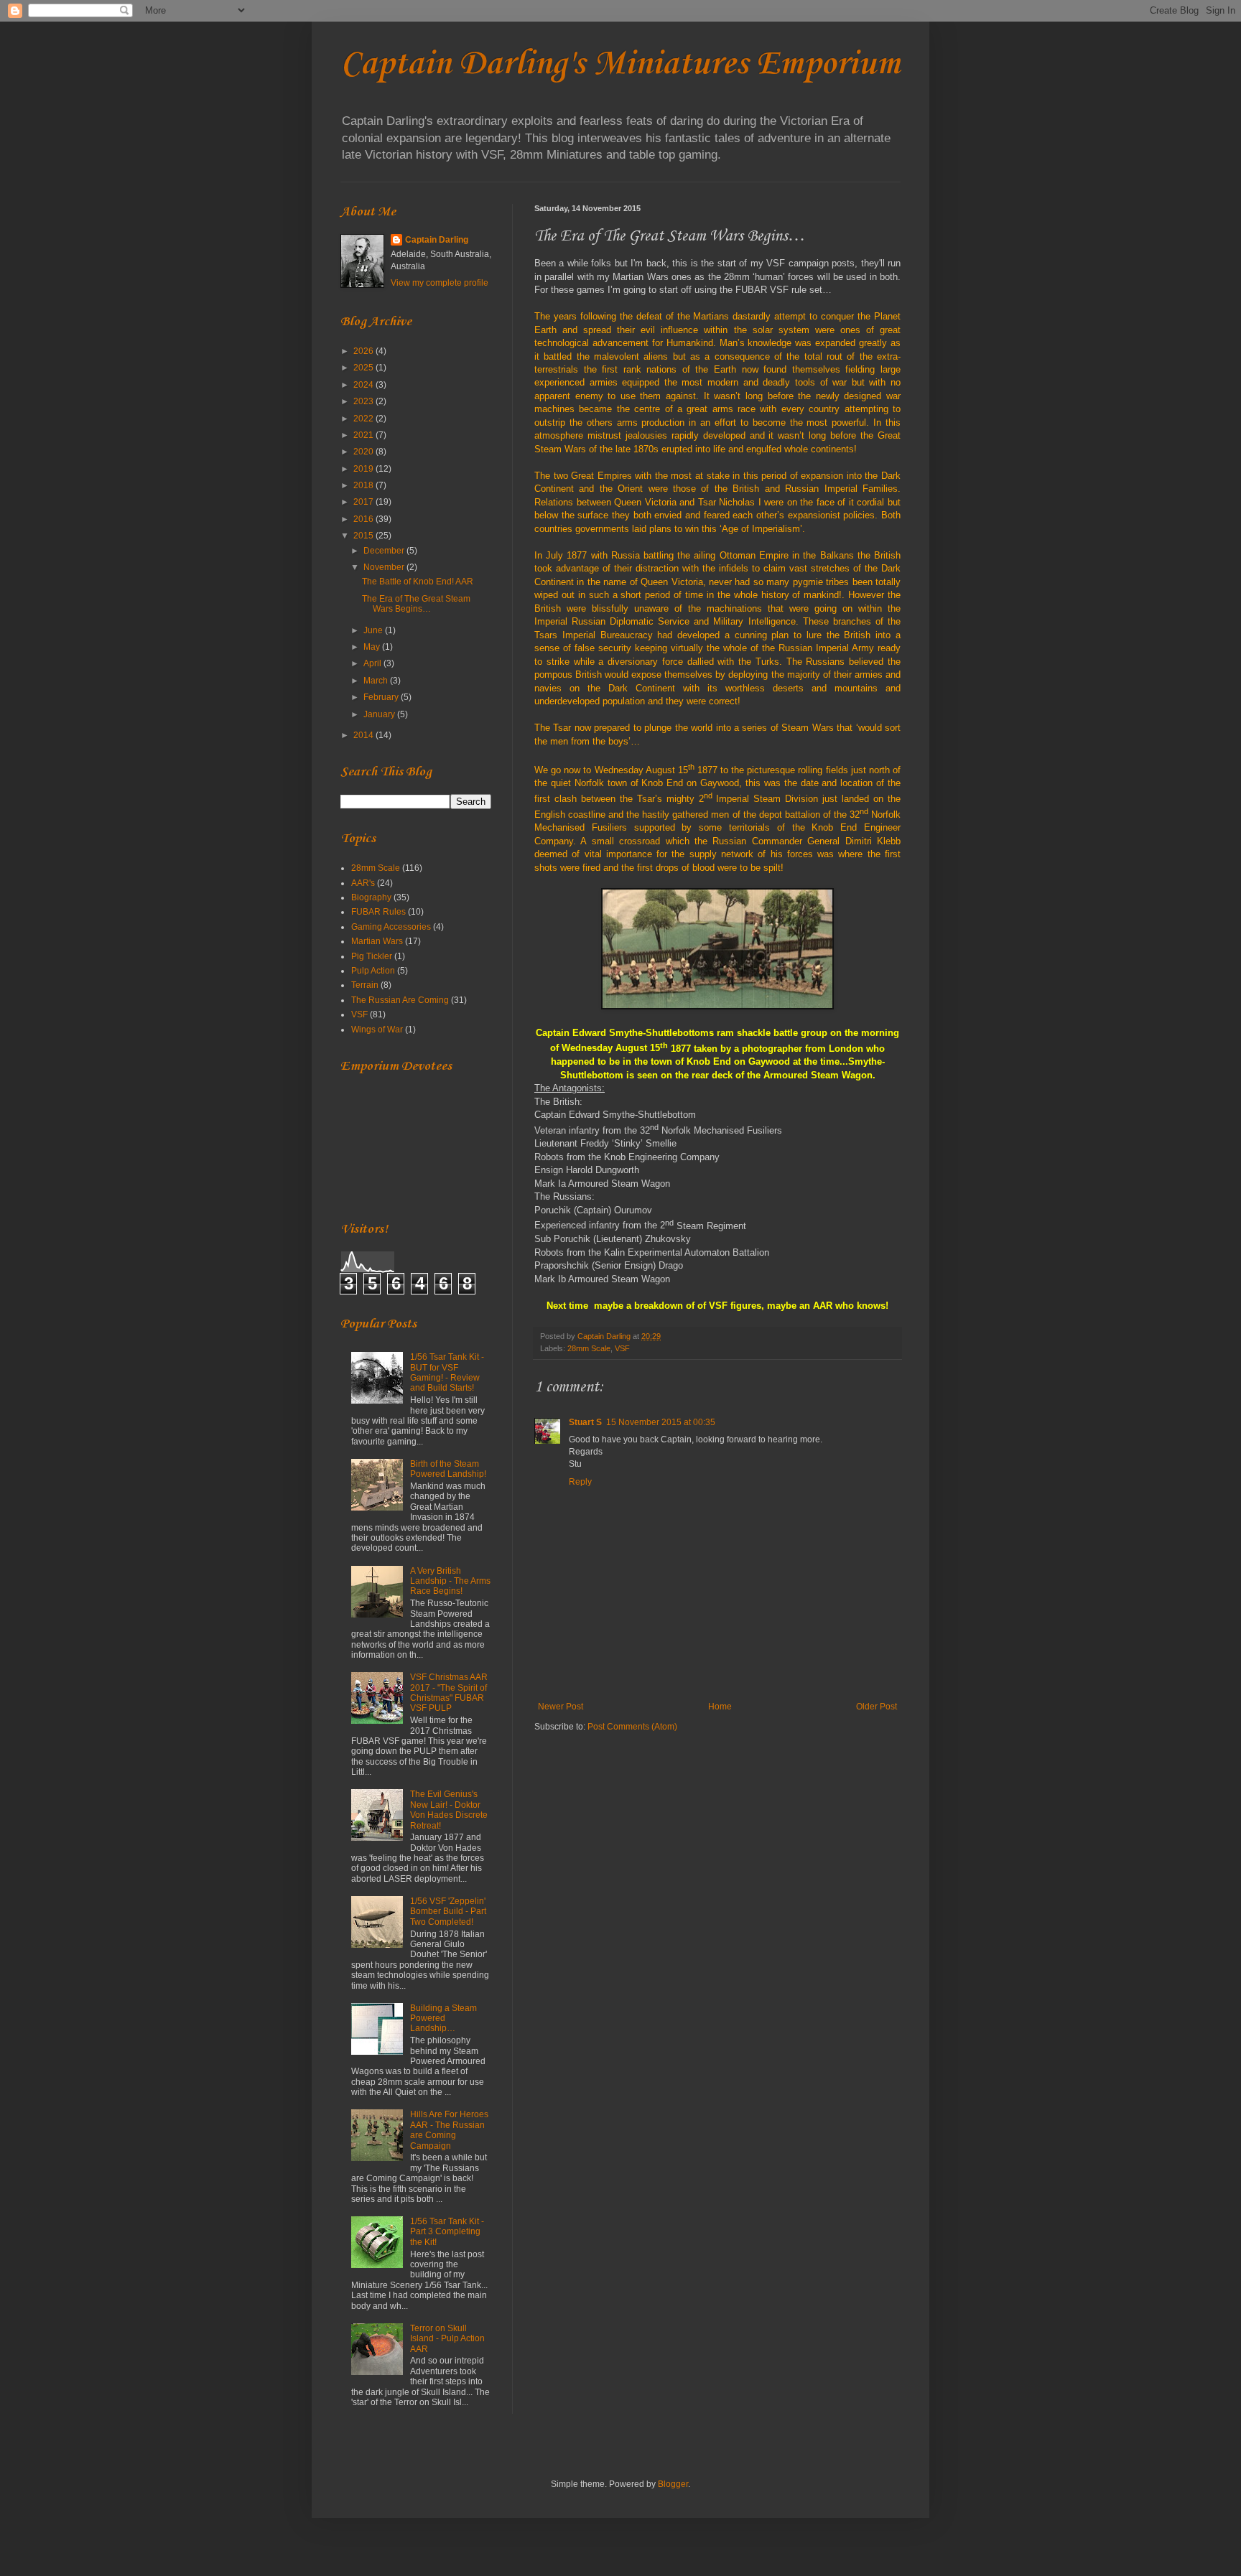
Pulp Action (373, 971)
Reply (580, 1482)
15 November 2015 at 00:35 (661, 1422)
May (373, 647)
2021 (364, 435)
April (373, 663)
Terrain (365, 985)
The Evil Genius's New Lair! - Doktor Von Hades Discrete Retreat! (449, 1810)
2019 (364, 469)
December (385, 551)
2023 (364, 401)
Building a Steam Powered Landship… (443, 2019)
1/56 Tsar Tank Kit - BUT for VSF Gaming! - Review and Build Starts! (447, 1372)
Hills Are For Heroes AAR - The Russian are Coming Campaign (449, 2130)
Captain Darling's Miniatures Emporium (620, 64)
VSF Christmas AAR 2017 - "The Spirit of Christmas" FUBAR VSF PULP (449, 1693)
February (382, 697)
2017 (364, 502)
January (380, 714)
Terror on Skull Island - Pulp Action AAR (447, 2339)
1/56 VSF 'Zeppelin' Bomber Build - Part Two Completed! (448, 1912)
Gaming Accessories (391, 927)
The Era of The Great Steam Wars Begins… (416, 604)
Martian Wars (377, 941)
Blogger (673, 2484)
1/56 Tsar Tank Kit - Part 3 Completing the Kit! (447, 2232)
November (385, 567)
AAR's (363, 883)
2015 (364, 536)
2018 (364, 485)
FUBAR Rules (378, 912)
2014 (364, 735)
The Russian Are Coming (400, 1000)
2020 (364, 452)
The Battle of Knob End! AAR (418, 582)
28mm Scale (589, 1348)
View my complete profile (440, 283)
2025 (364, 368)
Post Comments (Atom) (632, 1727)
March (377, 681)
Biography (371, 897)
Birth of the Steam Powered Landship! (448, 1469)
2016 (364, 519)
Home (720, 1707)
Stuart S (585, 1422)
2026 (364, 351)
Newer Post (561, 1707)
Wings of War (377, 1030)
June (374, 630)
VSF (622, 1348)
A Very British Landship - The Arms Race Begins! (450, 1581)
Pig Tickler (372, 956)
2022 (364, 419)
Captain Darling (437, 240)
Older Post (877, 1707)
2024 (364, 385)
